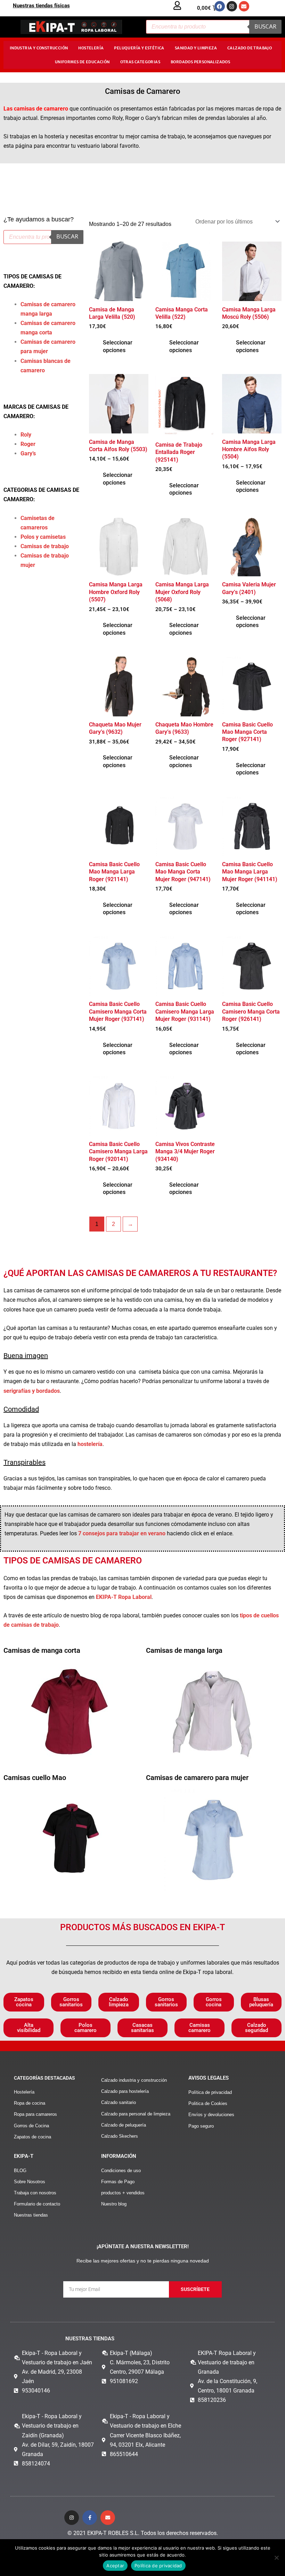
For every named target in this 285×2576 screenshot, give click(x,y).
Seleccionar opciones (118, 346)
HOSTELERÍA (91, 48)
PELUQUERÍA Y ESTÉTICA (139, 48)
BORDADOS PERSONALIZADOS (200, 62)
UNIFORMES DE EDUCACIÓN (82, 62)
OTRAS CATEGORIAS (140, 62)
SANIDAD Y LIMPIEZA (196, 48)
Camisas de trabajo (45, 546)
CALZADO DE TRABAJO (250, 48)
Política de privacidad (158, 2566)
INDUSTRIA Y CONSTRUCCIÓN (39, 48)
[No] (276, 2558)
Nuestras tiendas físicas (41, 6)
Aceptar (115, 2566)
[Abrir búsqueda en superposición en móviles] (214, 27)
